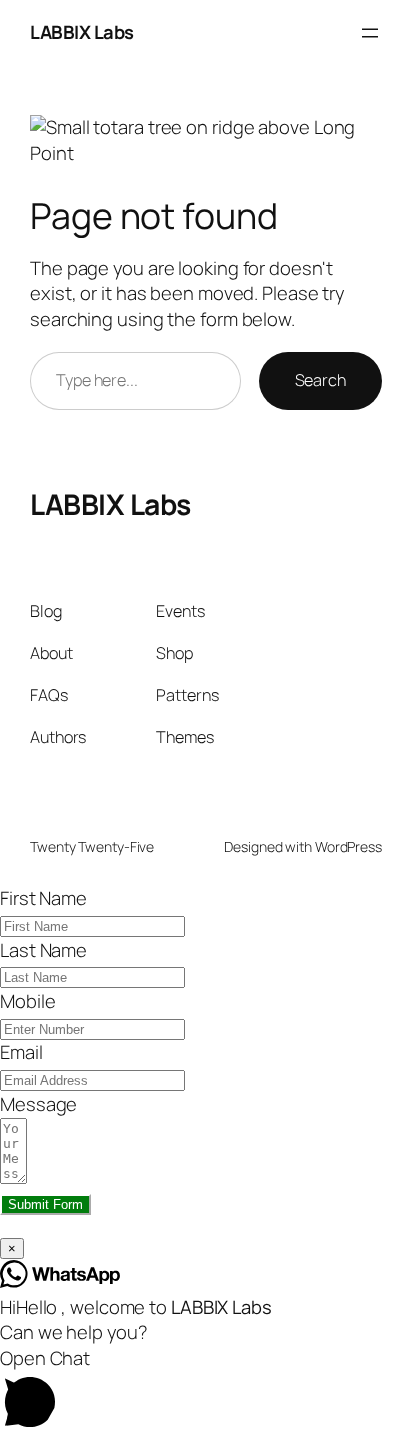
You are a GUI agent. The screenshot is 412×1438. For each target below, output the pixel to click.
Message (38, 1104)
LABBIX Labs (82, 32)
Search (320, 380)
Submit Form (45, 1204)
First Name (43, 898)
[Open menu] (370, 33)
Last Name (43, 950)
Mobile (27, 1001)
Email (21, 1052)
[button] (206, 1392)
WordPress (348, 846)
